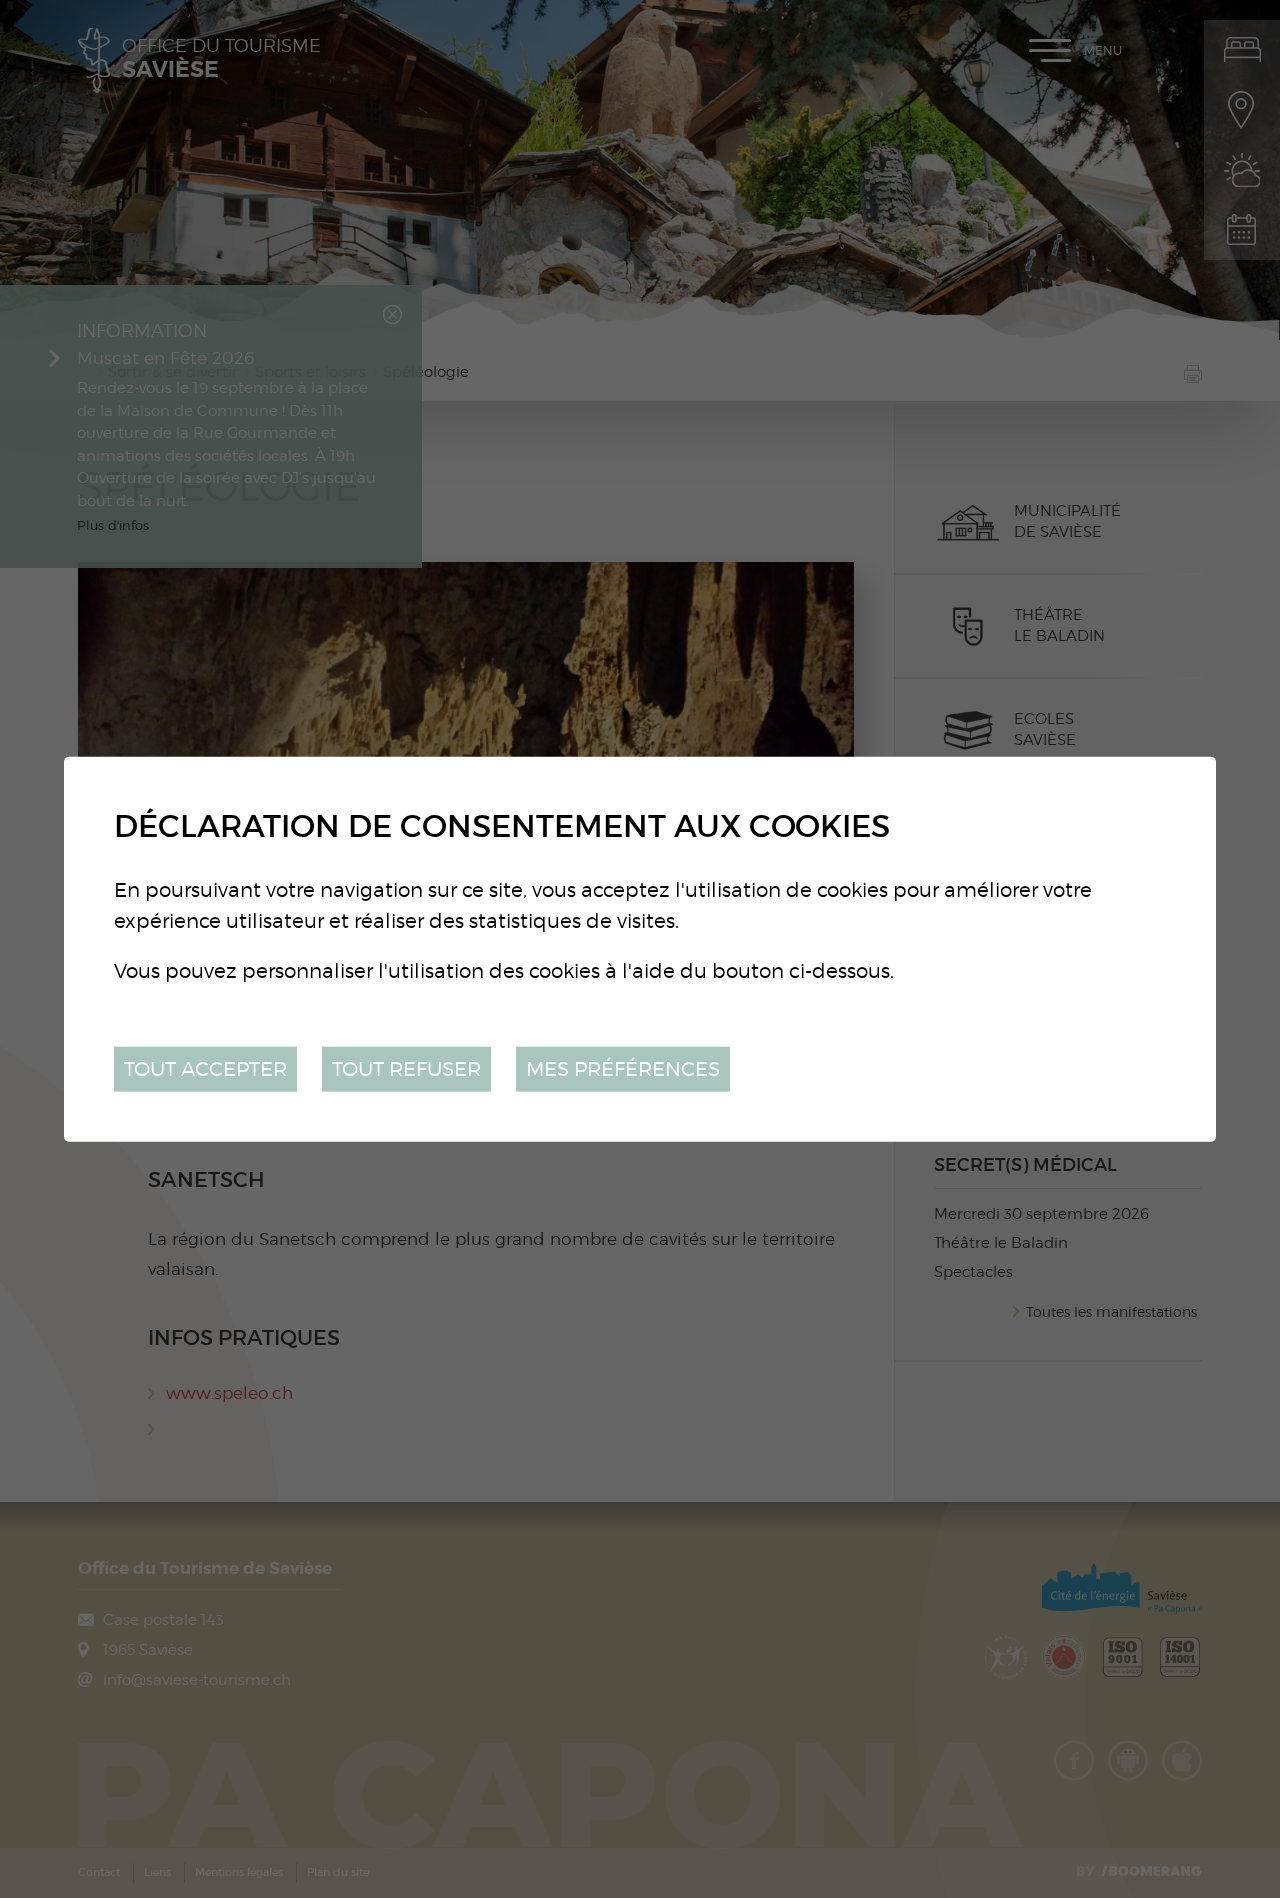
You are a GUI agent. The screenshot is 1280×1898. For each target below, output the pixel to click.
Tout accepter (205, 1068)
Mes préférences (623, 1068)
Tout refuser (406, 1068)
